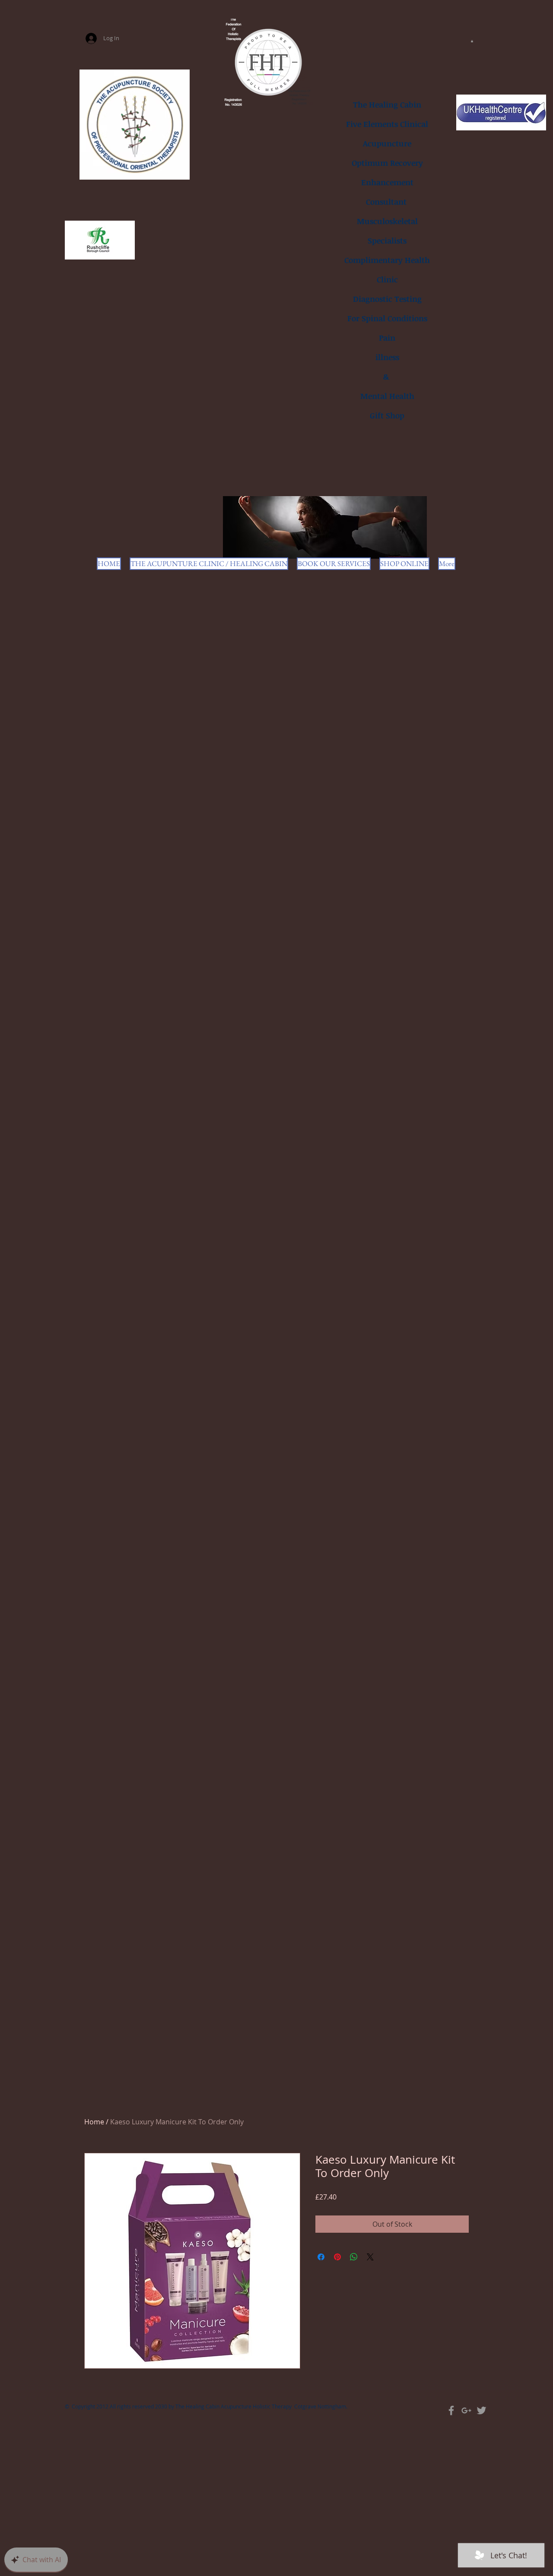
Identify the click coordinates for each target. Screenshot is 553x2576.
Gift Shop (387, 415)
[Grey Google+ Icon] (466, 2410)
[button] (472, 41)
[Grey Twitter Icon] (481, 2410)
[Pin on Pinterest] (337, 2257)
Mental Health (387, 396)
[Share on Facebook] (321, 2257)
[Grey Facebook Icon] (451, 2410)
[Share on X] (370, 2257)
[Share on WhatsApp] (354, 2257)
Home (94, 2122)
